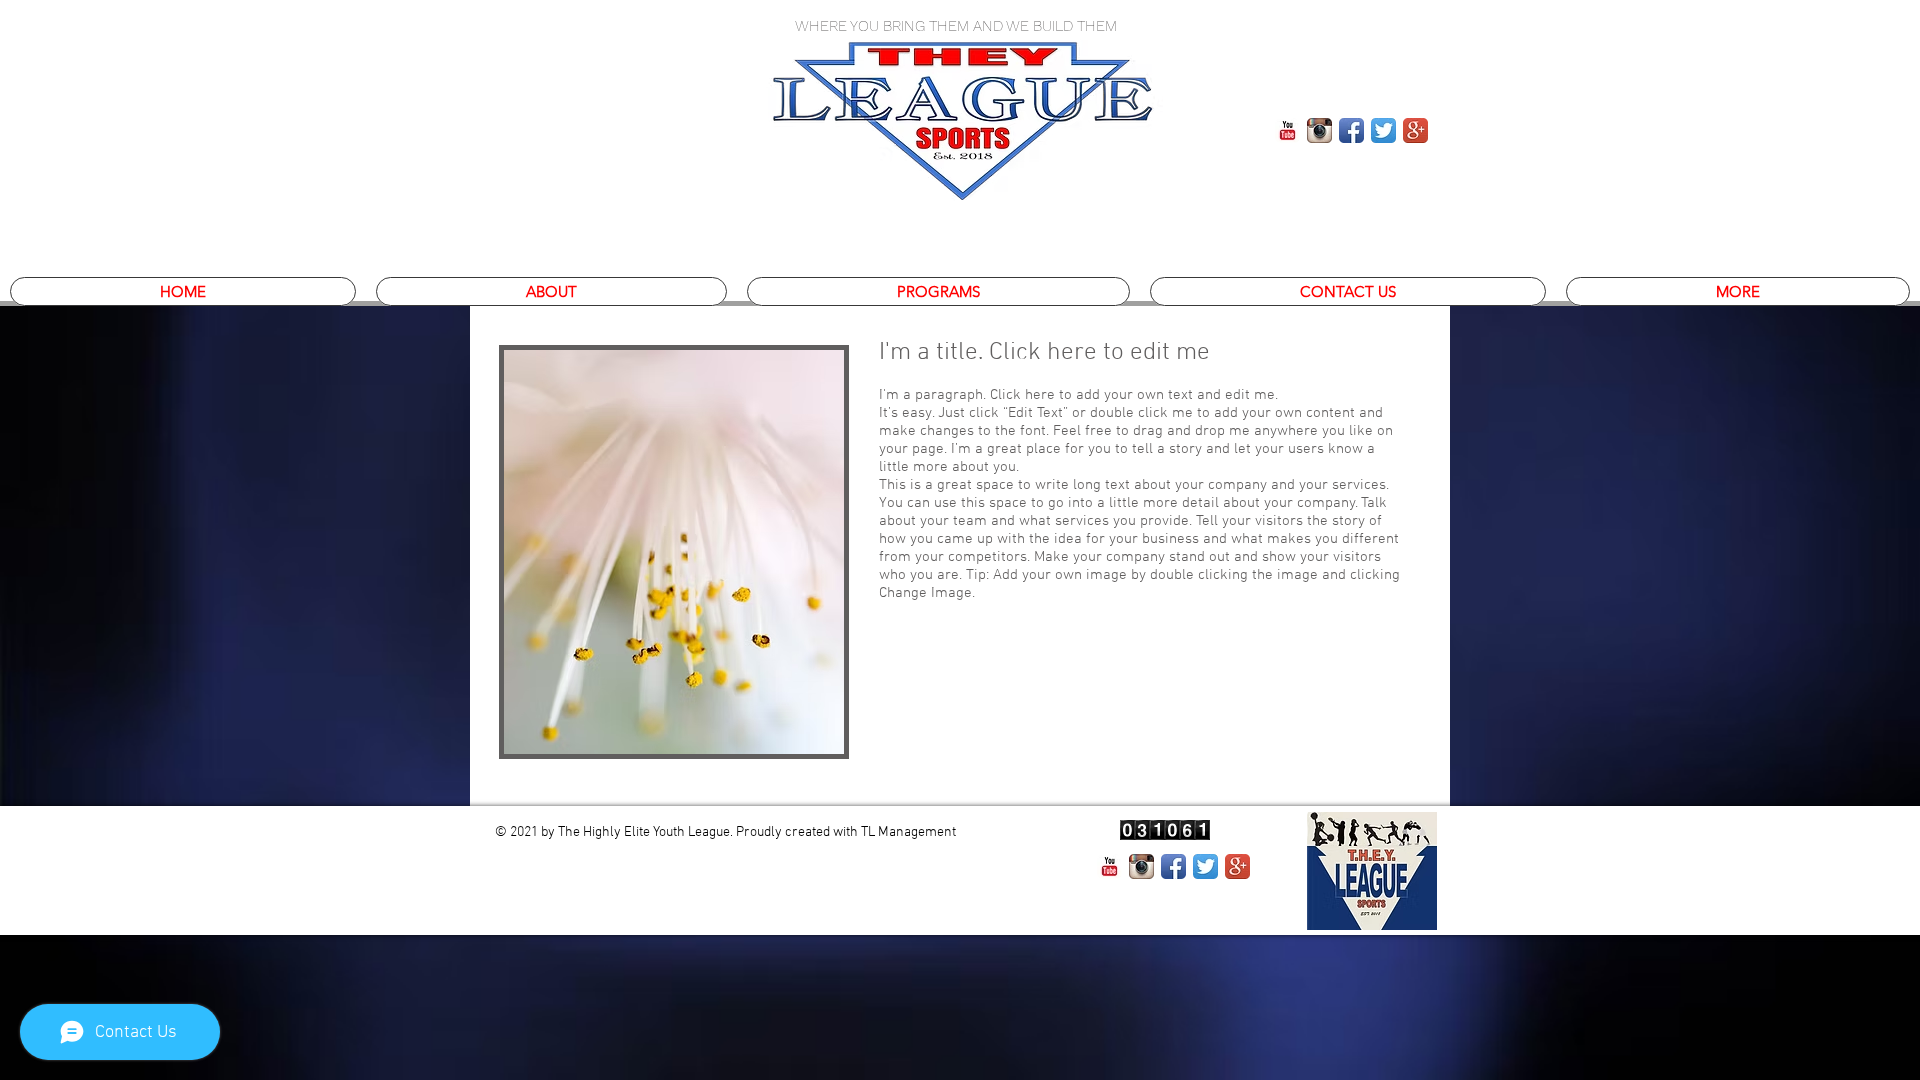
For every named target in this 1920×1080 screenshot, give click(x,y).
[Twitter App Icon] (1205, 866)
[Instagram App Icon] (1319, 130)
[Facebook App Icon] (1351, 130)
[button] (938, 291)
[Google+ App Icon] (1237, 866)
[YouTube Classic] (1109, 866)
